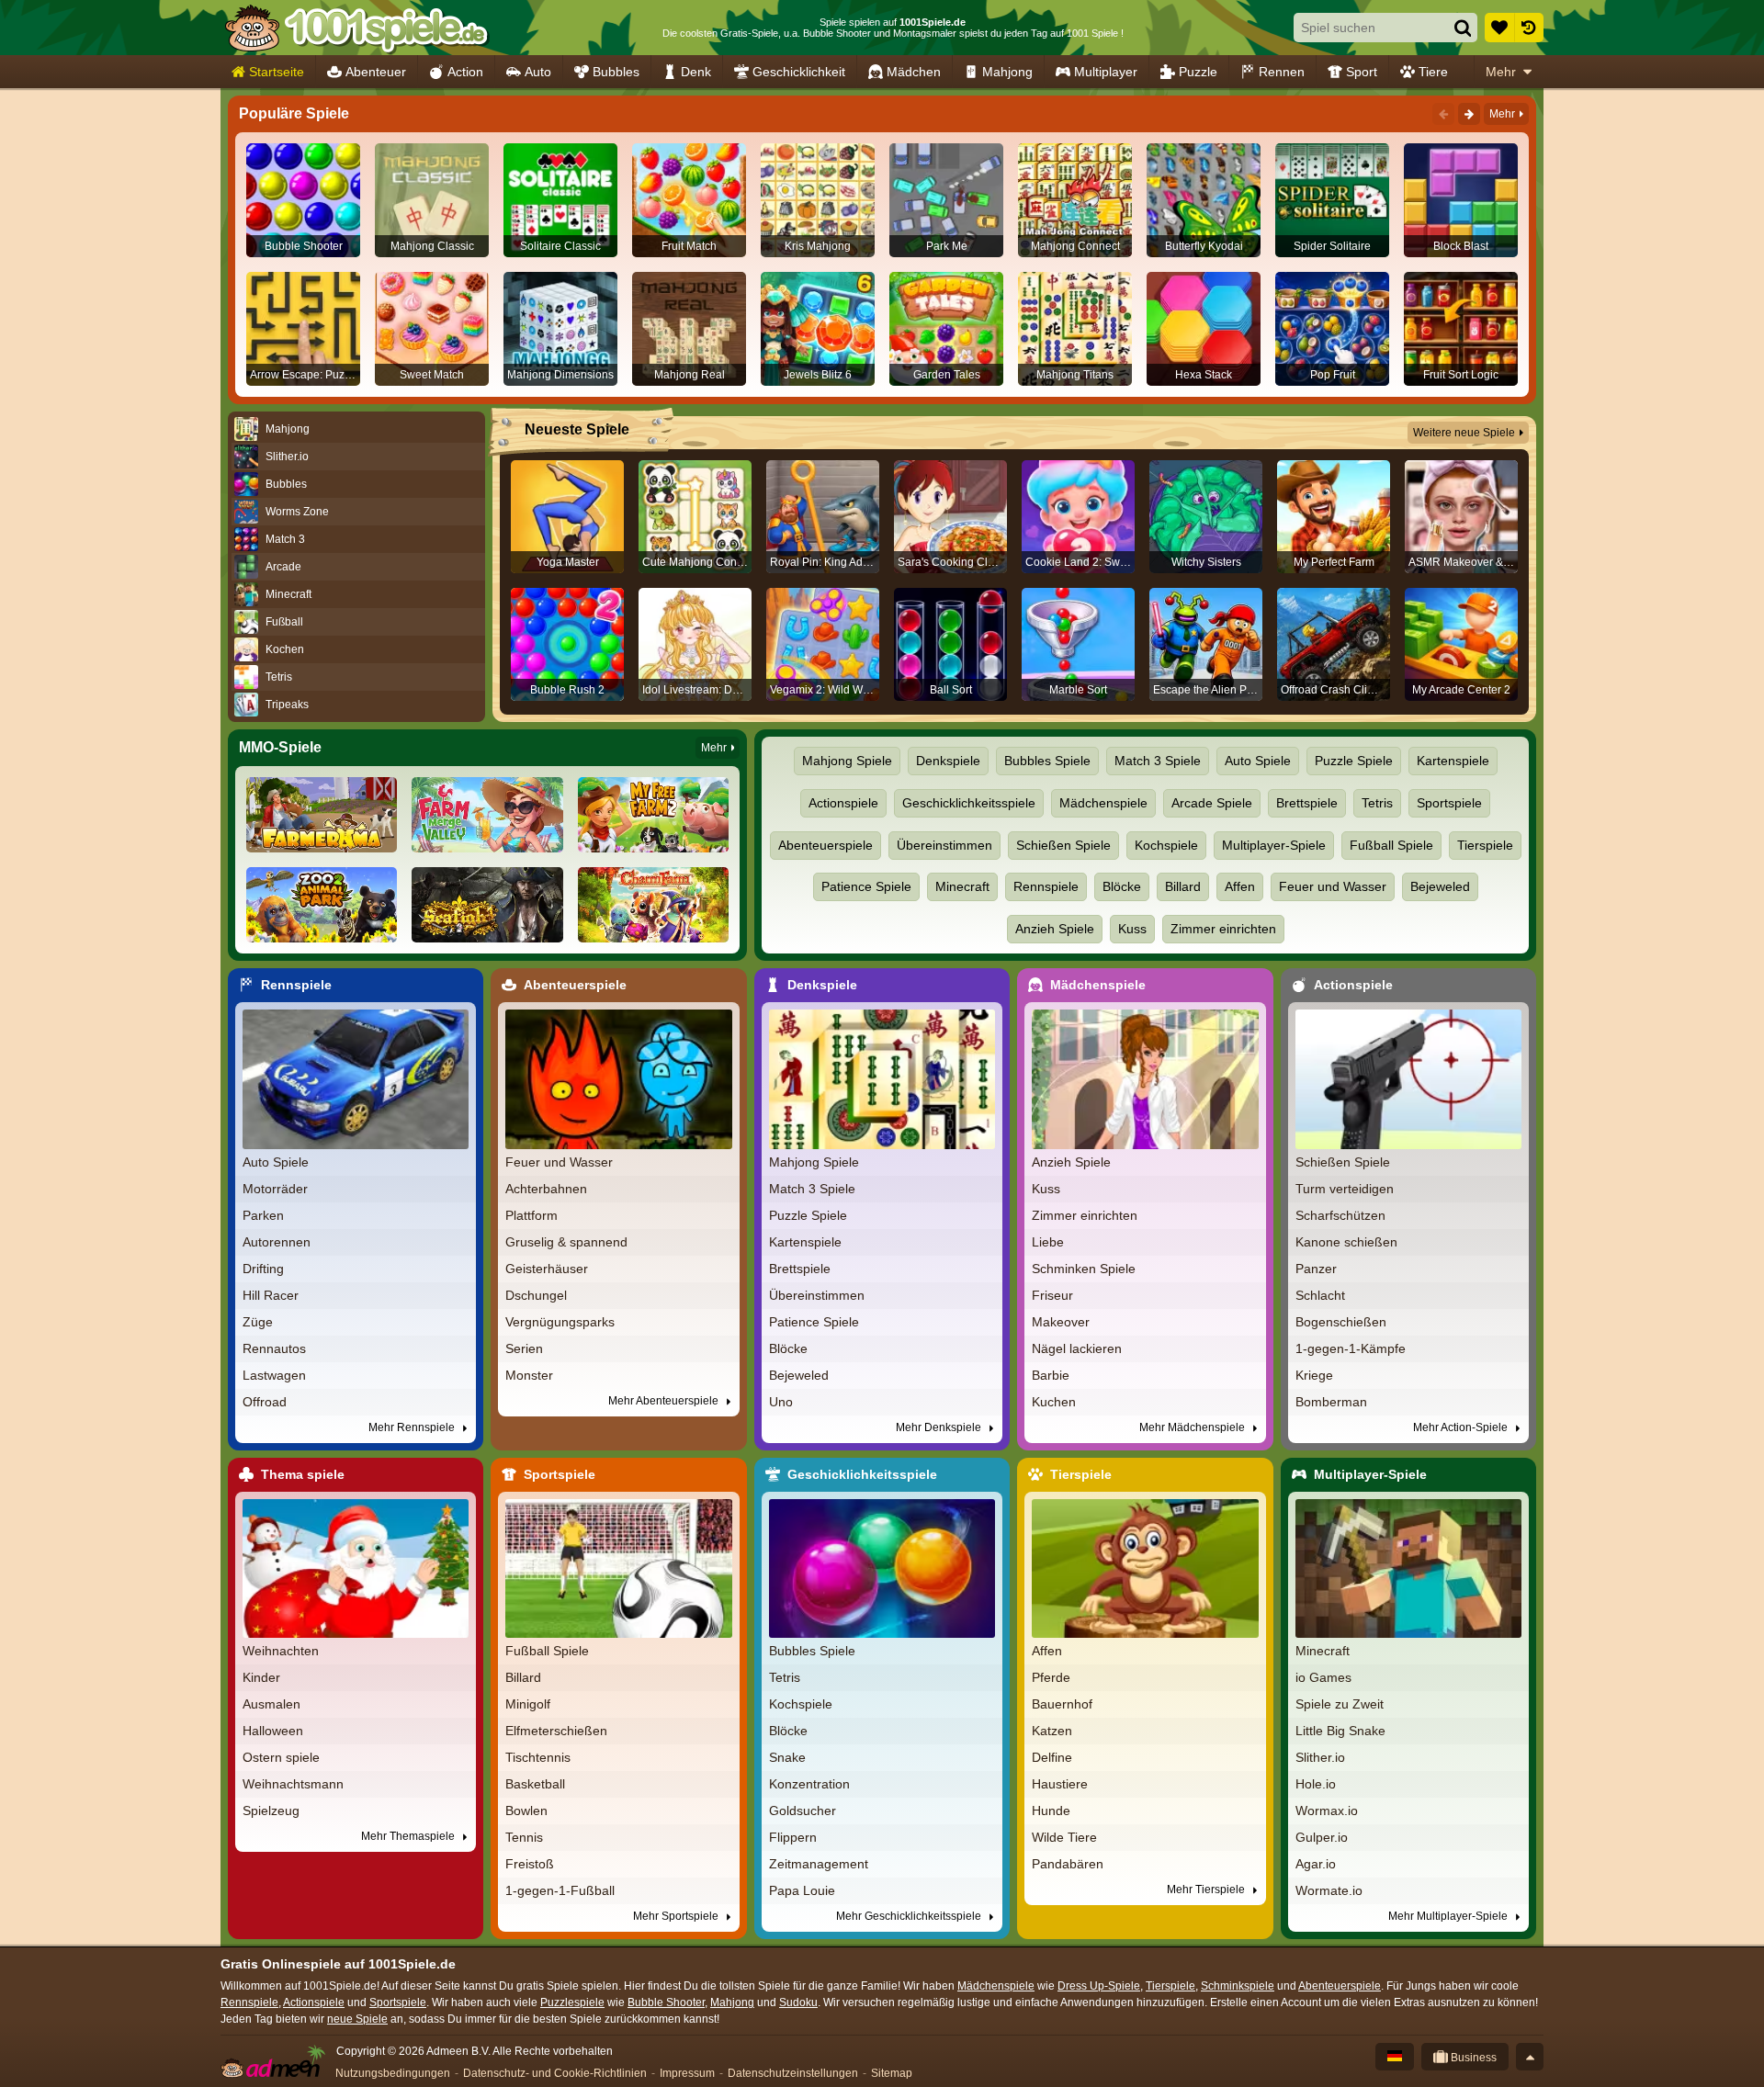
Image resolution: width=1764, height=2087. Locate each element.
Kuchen (1054, 1402)
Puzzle (1198, 72)
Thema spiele (303, 1474)
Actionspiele (843, 803)
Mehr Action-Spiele (1462, 1427)
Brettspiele (1307, 803)
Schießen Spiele (1063, 845)
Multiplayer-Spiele (1274, 845)
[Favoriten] (1499, 28)
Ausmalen (271, 1704)
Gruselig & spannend (566, 1242)
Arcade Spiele (1212, 803)
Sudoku (798, 2002)
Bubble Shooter (666, 2002)
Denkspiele (948, 761)
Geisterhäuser (547, 1269)
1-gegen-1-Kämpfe (1351, 1348)
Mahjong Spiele (847, 761)
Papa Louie (802, 1890)
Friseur (1052, 1295)
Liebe (1048, 1242)
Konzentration (809, 1784)
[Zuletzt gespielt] (1529, 28)
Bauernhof (1062, 1704)
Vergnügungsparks (560, 1322)
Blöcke (1122, 886)
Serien (524, 1348)
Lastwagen (274, 1375)
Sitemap (892, 2073)
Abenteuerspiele (825, 845)
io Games (1323, 1677)
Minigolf (528, 1704)
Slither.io (1320, 1757)
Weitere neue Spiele (1464, 433)
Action (465, 72)
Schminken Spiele (1084, 1269)
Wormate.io (1329, 1890)
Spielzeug (271, 1811)
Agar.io (1316, 1864)
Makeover (1061, 1322)
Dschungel (536, 1295)
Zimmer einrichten (1223, 929)
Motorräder (275, 1189)
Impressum (687, 2073)
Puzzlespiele (572, 2002)
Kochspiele (1166, 845)
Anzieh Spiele (1055, 929)
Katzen (1052, 1731)
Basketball (535, 1784)
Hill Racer (271, 1295)
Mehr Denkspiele (940, 1427)
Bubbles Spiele (1047, 761)
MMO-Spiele (280, 747)
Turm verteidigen (1345, 1189)
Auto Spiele (1258, 761)
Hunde (1051, 1811)
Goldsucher (803, 1811)
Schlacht (1320, 1295)
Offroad (265, 1402)
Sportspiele (1449, 803)
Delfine (1052, 1757)
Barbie (1051, 1375)
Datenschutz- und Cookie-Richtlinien (555, 2073)
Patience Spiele (866, 886)
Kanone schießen (1346, 1242)
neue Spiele (357, 2019)
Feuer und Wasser (1333, 886)
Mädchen (914, 72)
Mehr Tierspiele (1207, 1890)
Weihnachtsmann (293, 1784)
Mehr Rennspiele (413, 1427)
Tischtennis (538, 1757)
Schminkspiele (1238, 1986)
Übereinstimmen (944, 845)
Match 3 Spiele (1158, 761)
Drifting (263, 1269)
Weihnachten (281, 1651)
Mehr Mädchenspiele (1193, 1427)
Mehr (1501, 72)
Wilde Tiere (1064, 1837)
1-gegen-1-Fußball (560, 1890)
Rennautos (274, 1348)
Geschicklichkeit (799, 72)
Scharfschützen (1340, 1215)
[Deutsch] (1395, 2057)
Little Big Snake (1340, 1731)
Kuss (1132, 929)
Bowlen (526, 1811)
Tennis (524, 1837)
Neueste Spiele (577, 429)
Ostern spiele (281, 1757)
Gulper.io (1322, 1837)
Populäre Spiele (294, 113)
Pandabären (1068, 1864)
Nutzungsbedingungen (393, 2073)
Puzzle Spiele (1354, 761)
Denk (696, 72)
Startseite (277, 72)
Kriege (1314, 1375)
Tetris (1377, 803)
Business (1472, 2058)
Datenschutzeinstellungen (793, 2073)
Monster (529, 1375)
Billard (1183, 886)
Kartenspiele (1453, 761)
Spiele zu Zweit (1340, 1704)
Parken (263, 1215)
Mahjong (1007, 72)
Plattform (531, 1215)
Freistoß (530, 1864)
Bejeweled (1440, 886)
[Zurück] (1443, 114)
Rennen (1282, 72)
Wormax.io (1327, 1811)
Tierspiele (1485, 845)
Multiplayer (1106, 72)
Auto (538, 72)
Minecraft (962, 886)
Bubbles (616, 72)
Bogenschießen (1341, 1322)
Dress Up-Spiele (1099, 1986)
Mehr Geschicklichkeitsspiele (910, 1916)
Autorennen (277, 1242)
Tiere (1433, 72)
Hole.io (1316, 1784)
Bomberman (1331, 1402)
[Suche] (1463, 28)
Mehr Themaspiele (409, 1836)
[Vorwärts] (1469, 114)
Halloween (273, 1731)
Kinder (261, 1677)
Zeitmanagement (819, 1864)
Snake (787, 1757)
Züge (258, 1322)
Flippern (793, 1837)
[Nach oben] (1530, 2057)
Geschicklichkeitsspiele (969, 803)
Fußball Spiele (1391, 845)
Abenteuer (376, 72)
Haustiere (1060, 1784)
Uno (781, 1402)
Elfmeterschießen (556, 1731)
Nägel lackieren (1077, 1348)
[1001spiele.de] (356, 28)
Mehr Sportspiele (677, 1916)
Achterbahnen (546, 1189)
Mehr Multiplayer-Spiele (1449, 1916)
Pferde (1051, 1677)
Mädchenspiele (1103, 803)
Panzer (1316, 1269)
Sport (1362, 72)
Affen (1240, 886)
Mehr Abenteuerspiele (665, 1401)
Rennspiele (1046, 886)
